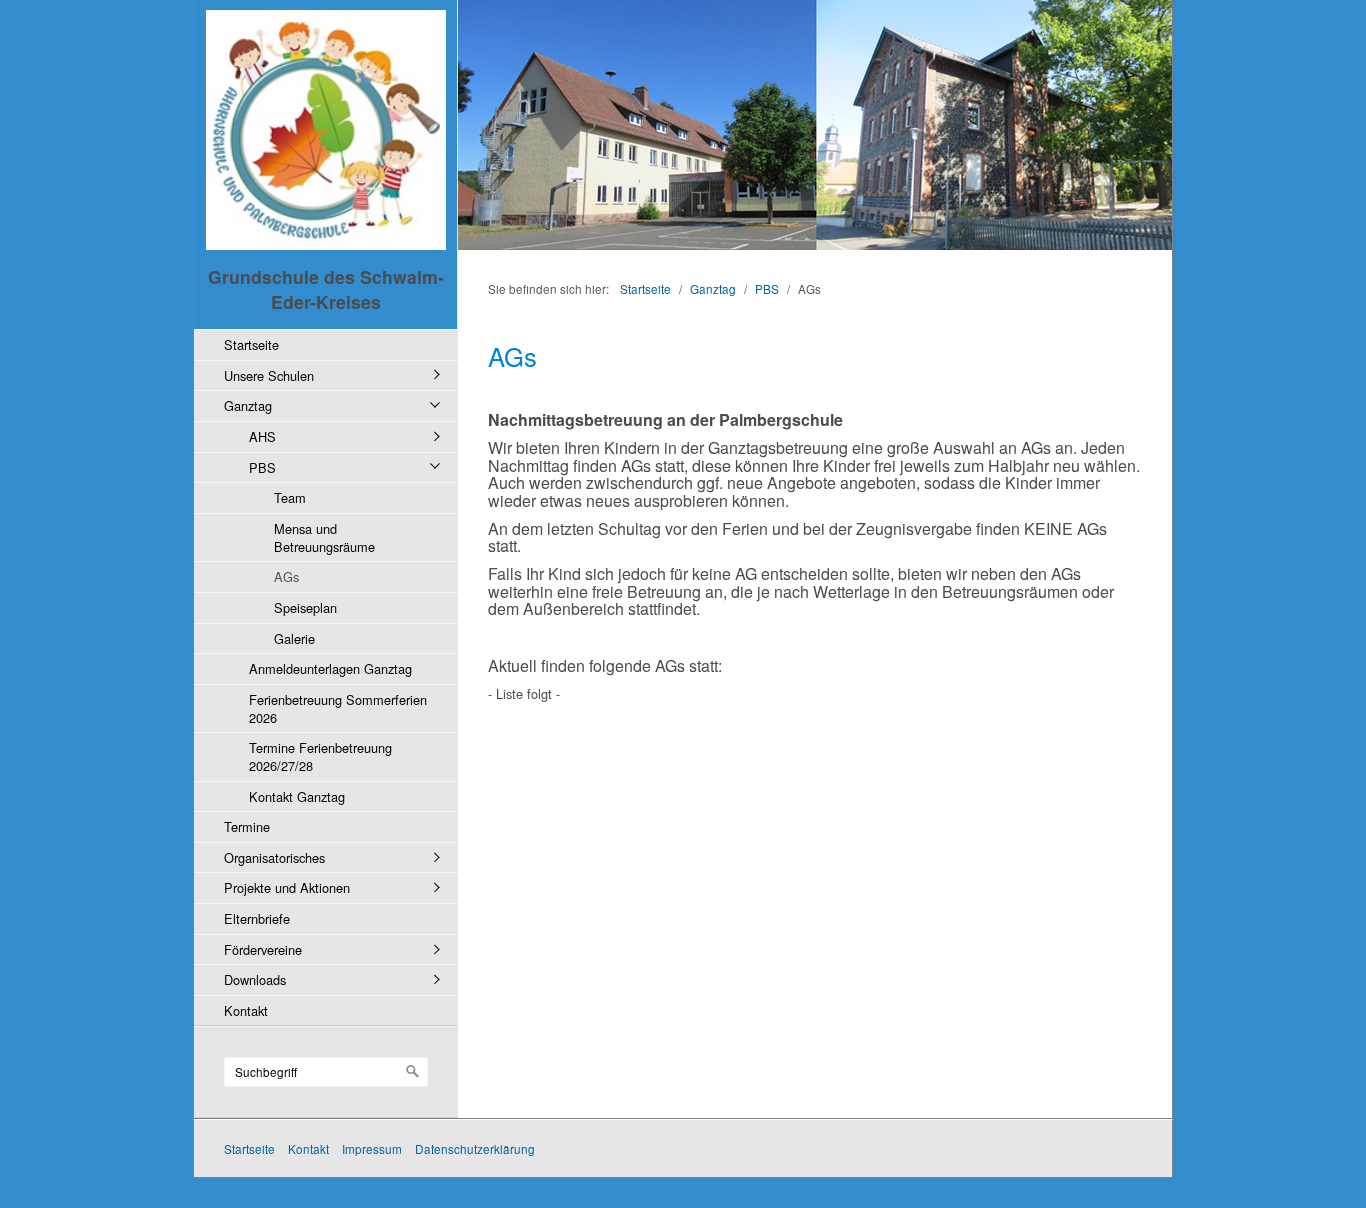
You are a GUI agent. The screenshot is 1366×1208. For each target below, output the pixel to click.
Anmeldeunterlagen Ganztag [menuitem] (330, 668)
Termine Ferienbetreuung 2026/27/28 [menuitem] (320, 756)
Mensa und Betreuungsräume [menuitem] (324, 537)
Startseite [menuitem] (251, 344)
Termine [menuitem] (247, 826)
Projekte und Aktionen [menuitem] (287, 887)
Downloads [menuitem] (255, 979)
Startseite (645, 288)
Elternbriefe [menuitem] (257, 918)
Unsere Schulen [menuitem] (269, 375)
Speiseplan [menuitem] (305, 607)
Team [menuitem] (290, 497)
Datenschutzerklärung (475, 1148)
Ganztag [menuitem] (248, 405)
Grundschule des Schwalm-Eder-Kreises (326, 289)
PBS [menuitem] (262, 467)
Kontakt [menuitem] (246, 1010)
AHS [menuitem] (262, 436)
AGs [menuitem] (286, 576)
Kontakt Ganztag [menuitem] (297, 796)
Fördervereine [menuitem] (263, 949)
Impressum (372, 1148)
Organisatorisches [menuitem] (274, 857)
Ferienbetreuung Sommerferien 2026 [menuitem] (338, 708)
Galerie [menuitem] (294, 638)
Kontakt (308, 1148)
